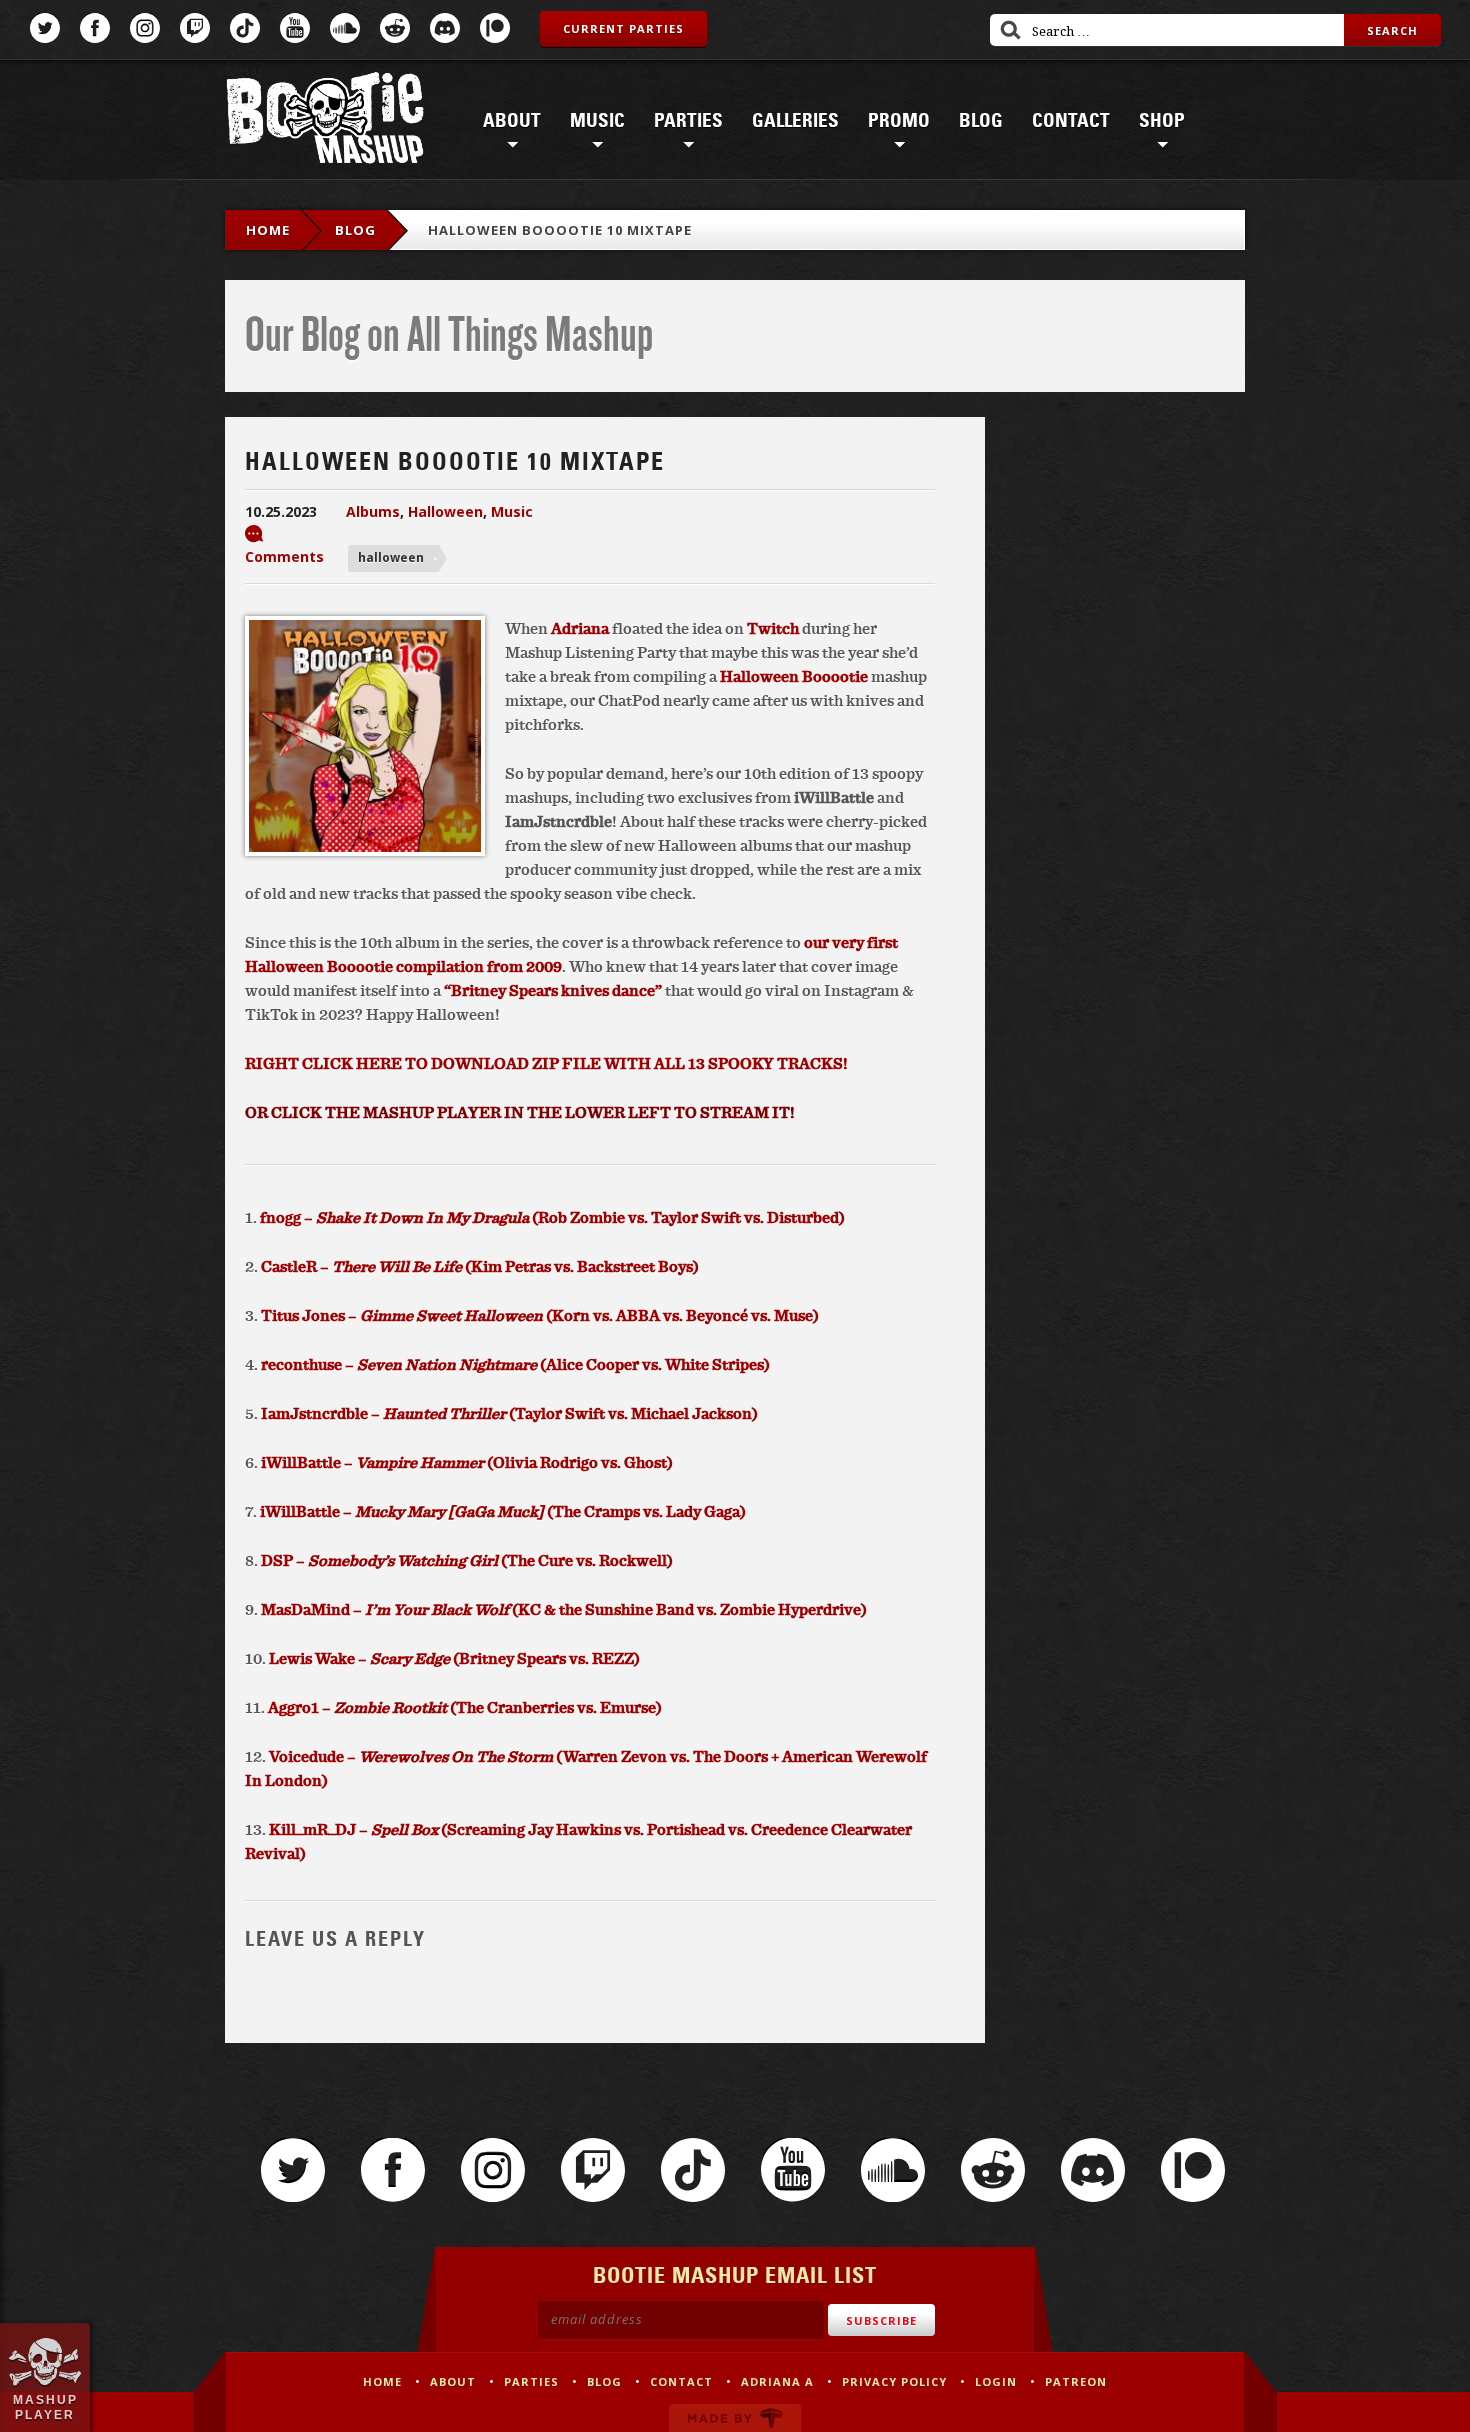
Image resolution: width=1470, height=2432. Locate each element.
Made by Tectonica (735, 2418)
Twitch (195, 28)
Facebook (95, 28)
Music (597, 121)
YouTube (295, 28)
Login (996, 2381)
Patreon (495, 28)
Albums (373, 511)
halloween (391, 557)
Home (268, 230)
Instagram (145, 28)
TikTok (245, 28)
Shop (1162, 121)
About (512, 121)
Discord (445, 28)
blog (355, 230)
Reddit (395, 28)
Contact (1071, 121)
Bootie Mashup (325, 121)
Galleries (795, 121)
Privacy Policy (894, 2381)
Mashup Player (45, 2407)
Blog (981, 121)
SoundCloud (345, 28)
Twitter (45, 28)
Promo (899, 121)
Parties (688, 121)
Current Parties (623, 28)
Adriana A (777, 2381)
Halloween (445, 511)
